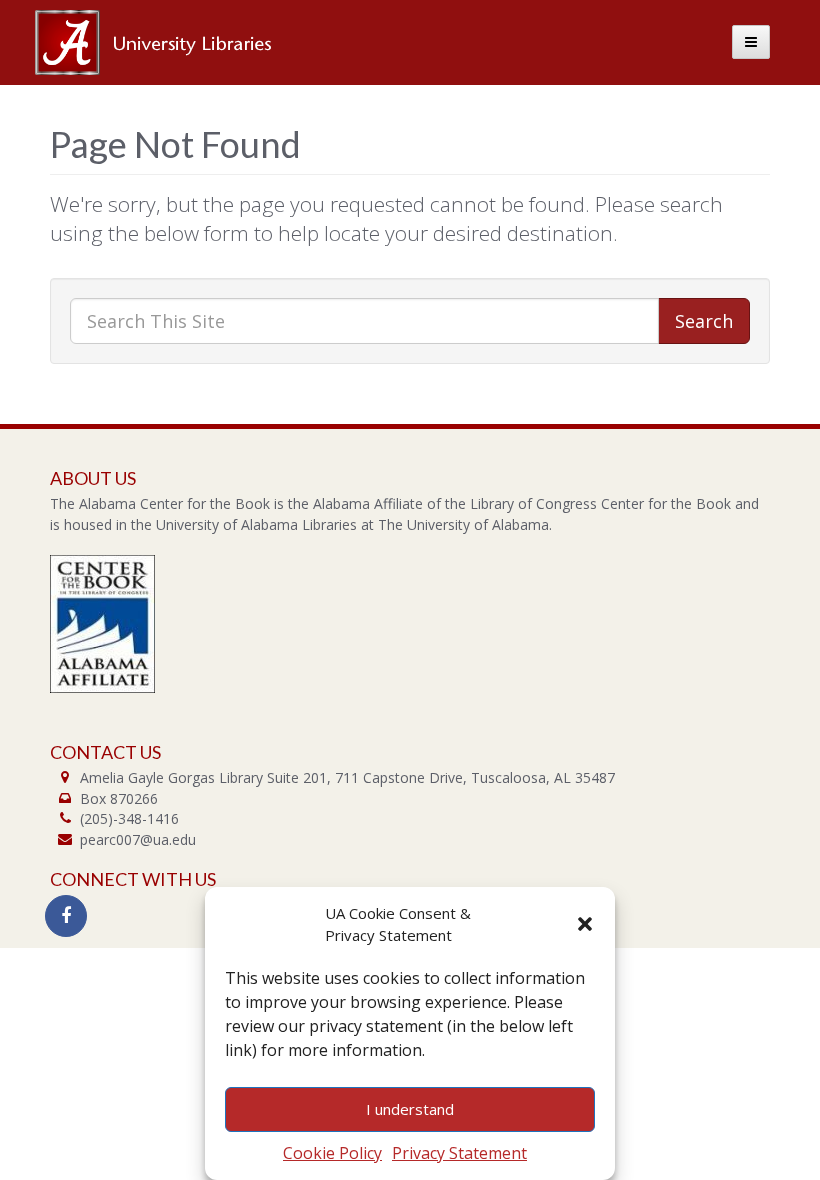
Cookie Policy (332, 1153)
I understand (410, 1109)
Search (704, 321)
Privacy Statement (459, 1153)
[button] (585, 924)
